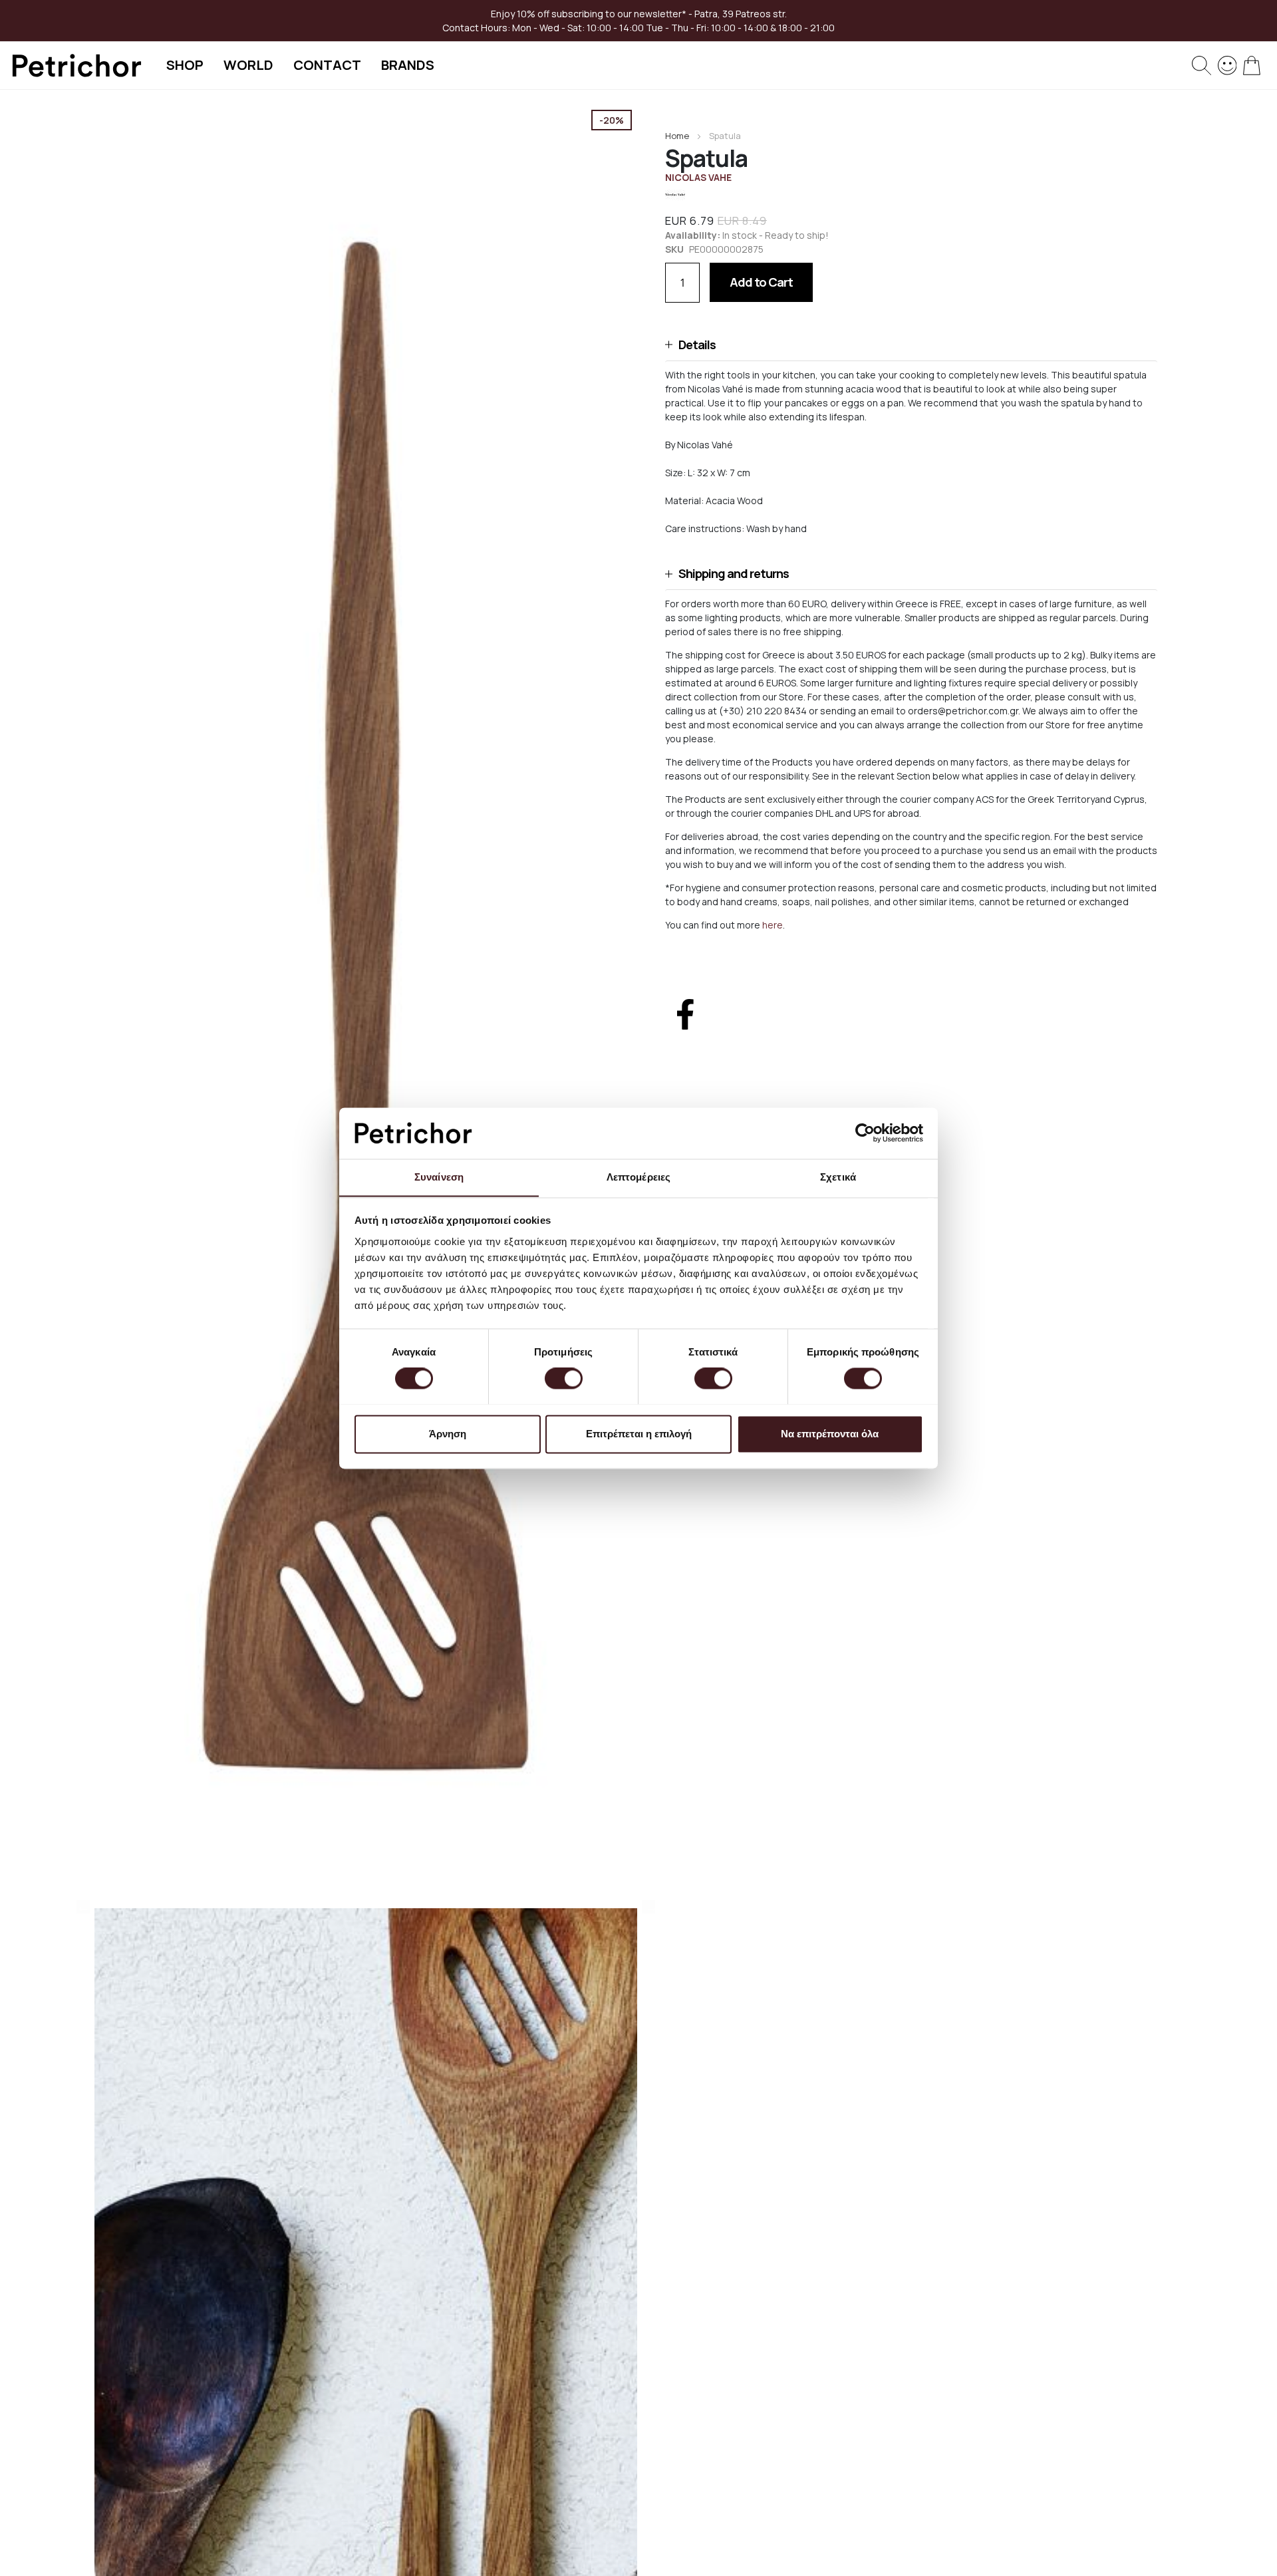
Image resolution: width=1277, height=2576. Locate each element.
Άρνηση (448, 1434)
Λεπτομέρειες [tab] (638, 1177)
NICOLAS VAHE (698, 177)
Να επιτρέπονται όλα (830, 1434)
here (773, 925)
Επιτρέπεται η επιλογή (639, 1434)
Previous (83, 1907)
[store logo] (76, 66)
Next (648, 1907)
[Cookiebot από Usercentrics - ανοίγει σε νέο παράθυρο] (865, 1133)
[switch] (564, 1379)
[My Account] (1227, 64)
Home (677, 136)
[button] (911, 345)
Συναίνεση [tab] (439, 1177)
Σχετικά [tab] (838, 1177)
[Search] (1202, 66)
